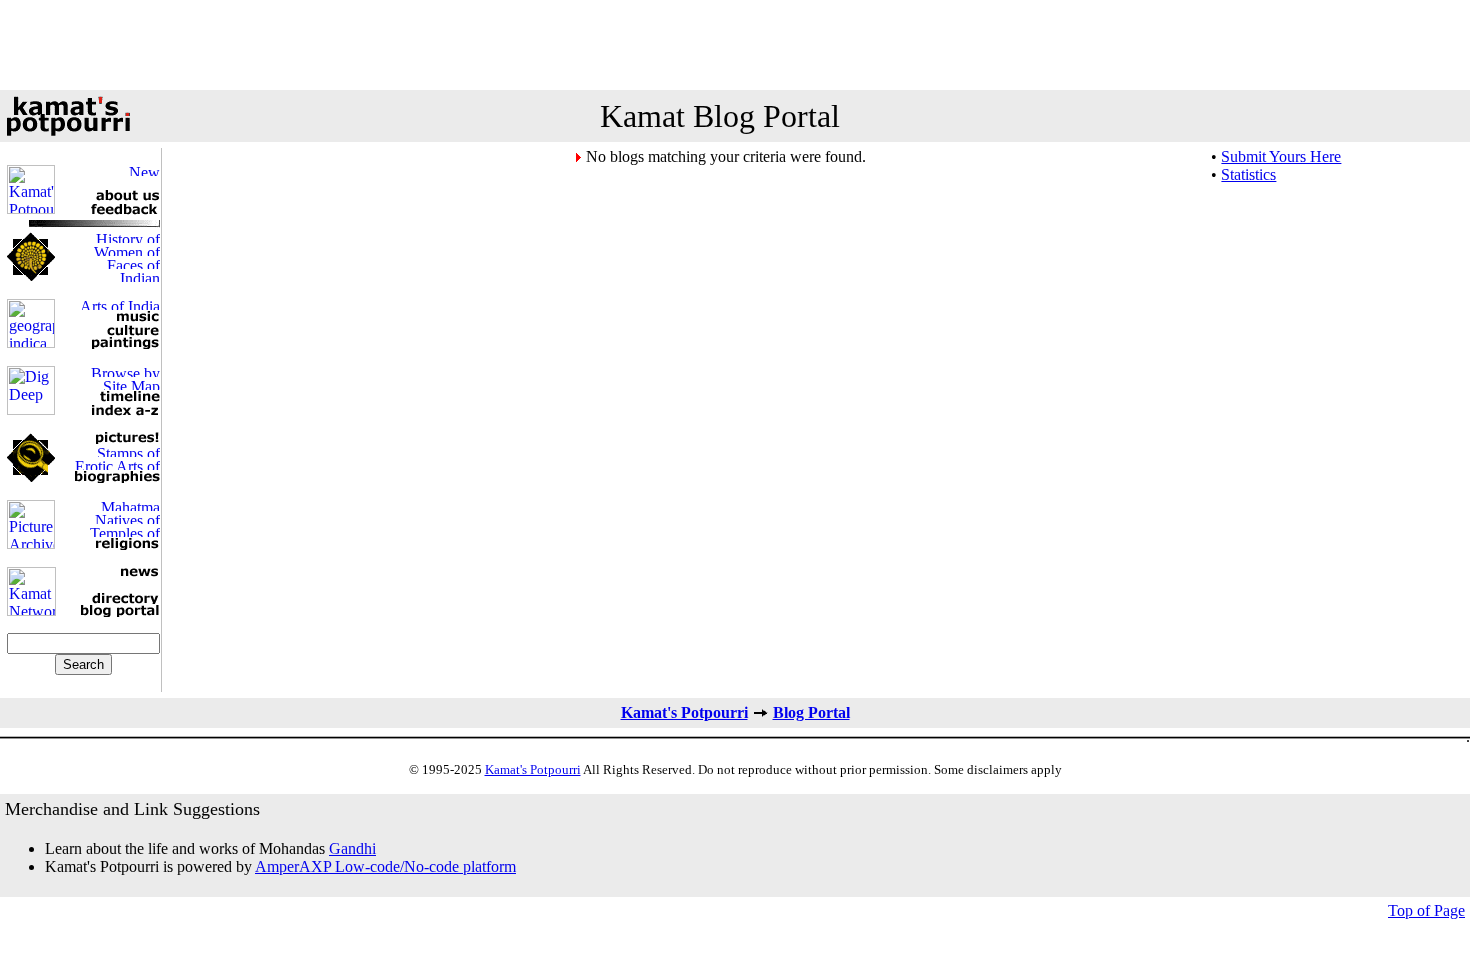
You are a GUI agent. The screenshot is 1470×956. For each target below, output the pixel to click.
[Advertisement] (735, 45)
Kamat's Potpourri (684, 712)
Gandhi (352, 848)
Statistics (1248, 174)
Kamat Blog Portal (720, 116)
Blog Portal (811, 712)
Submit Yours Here (1281, 156)
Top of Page (1426, 910)
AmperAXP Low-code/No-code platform (385, 866)
